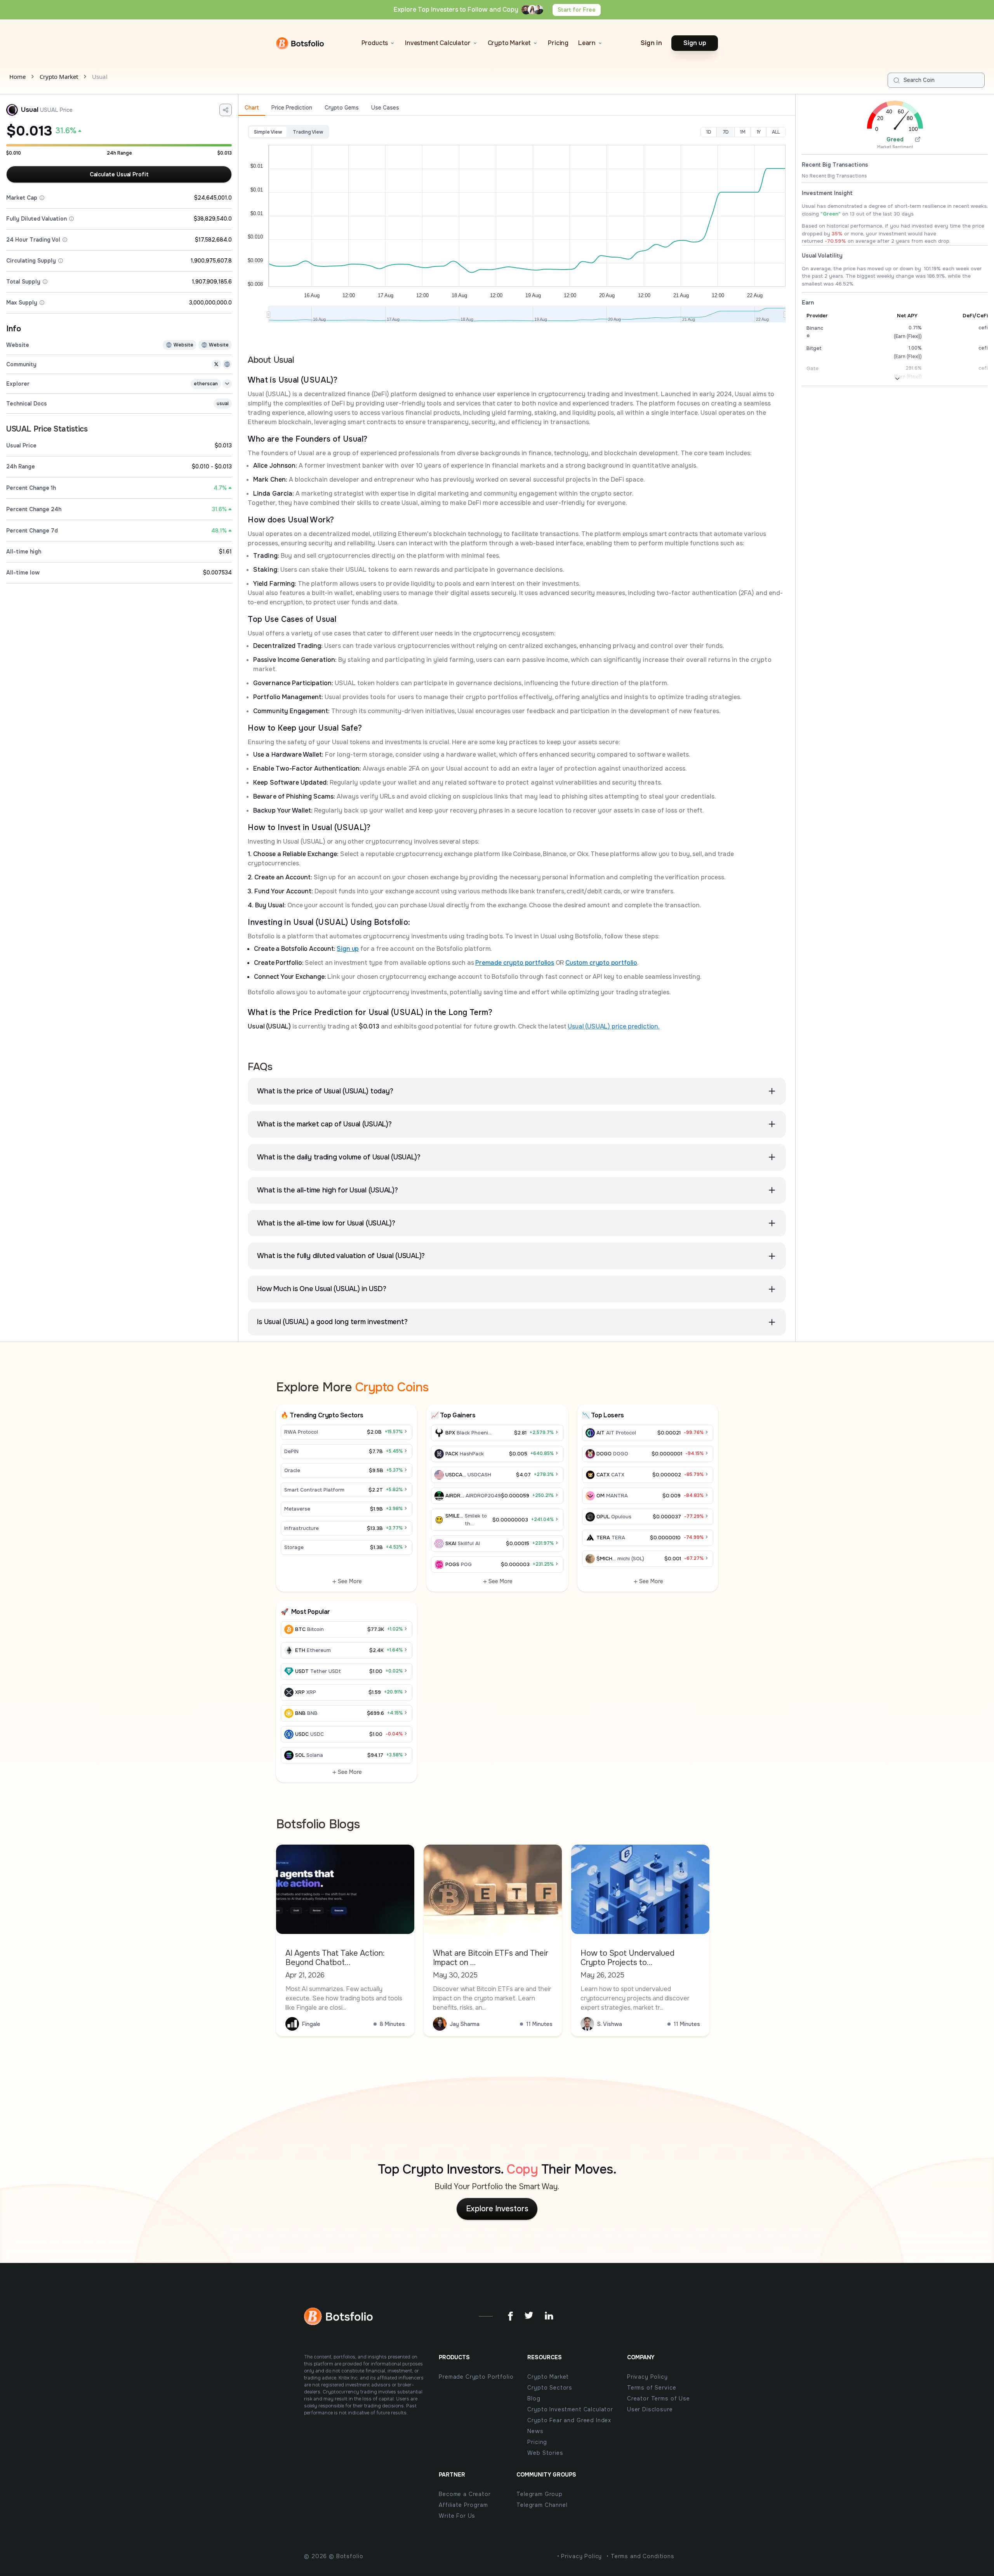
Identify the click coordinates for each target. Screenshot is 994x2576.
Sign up (348, 949)
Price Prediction (292, 108)
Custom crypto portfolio (601, 963)
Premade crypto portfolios (515, 963)
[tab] (252, 108)
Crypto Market (59, 77)
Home (17, 77)
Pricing (558, 43)
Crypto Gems (342, 108)
